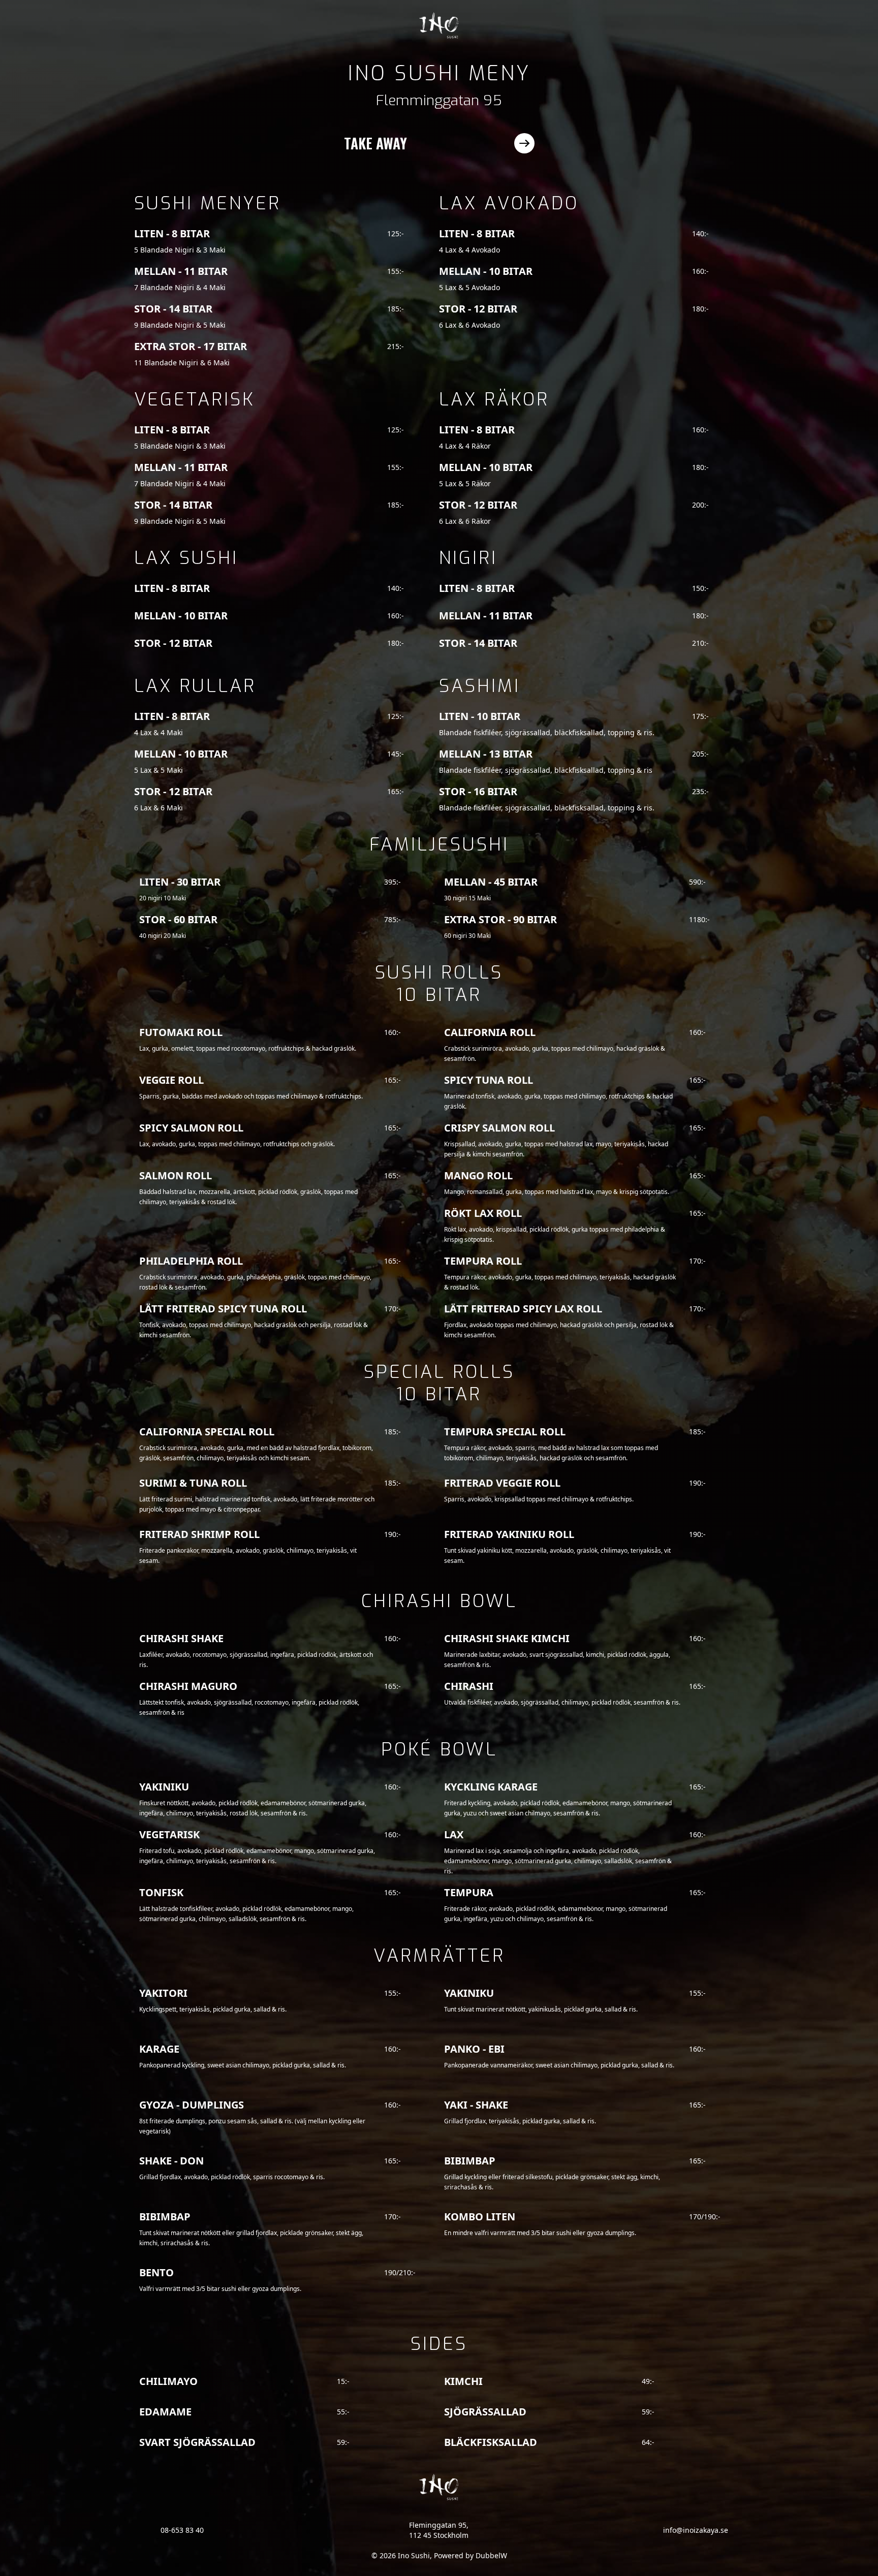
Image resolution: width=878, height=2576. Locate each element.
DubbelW (491, 2555)
